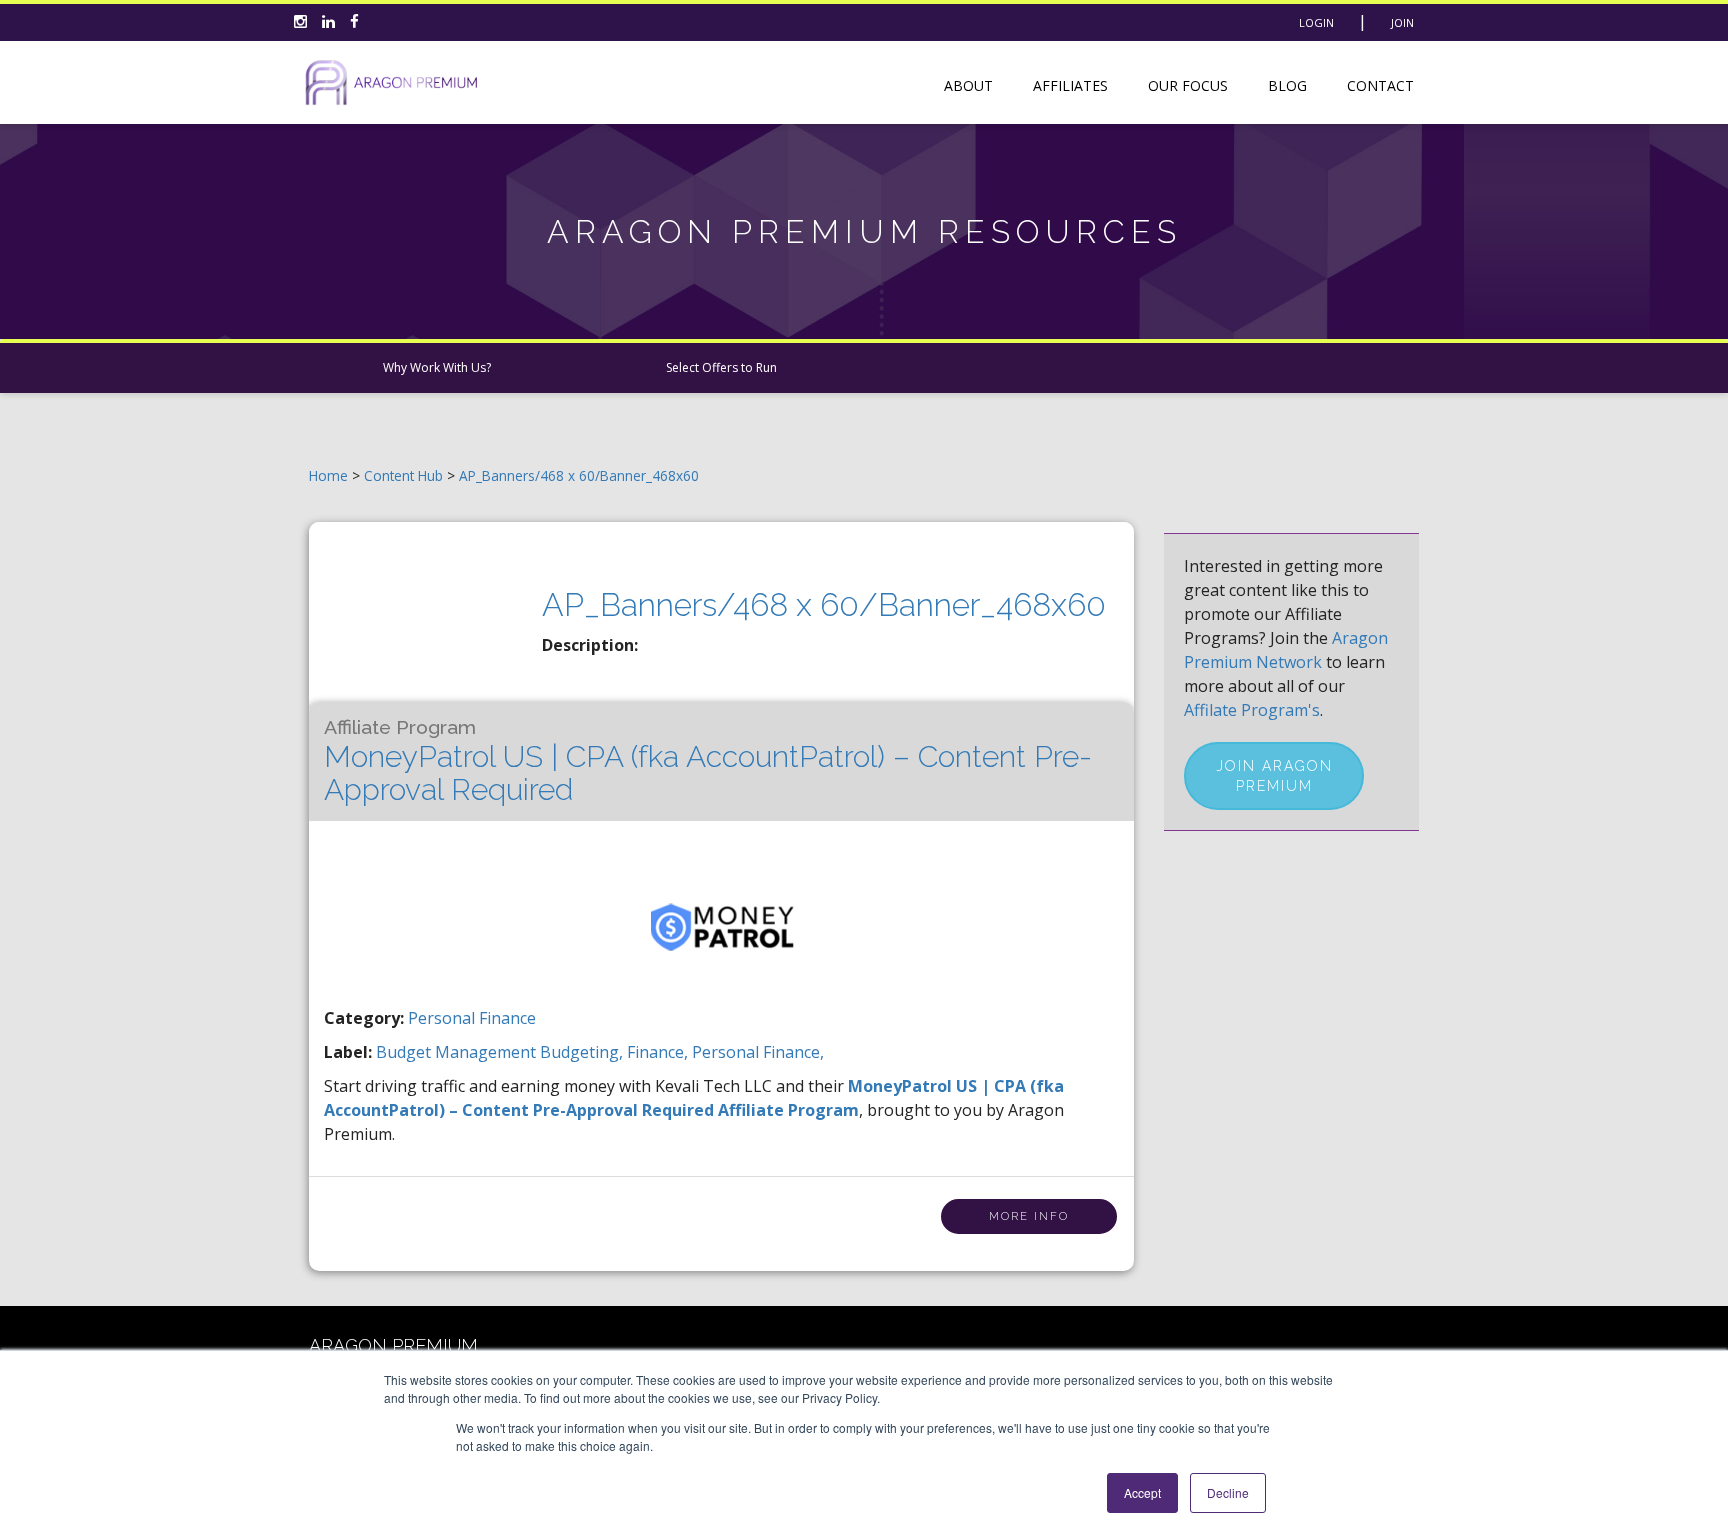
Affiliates (1070, 85)
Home (328, 475)
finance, (659, 1052)
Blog (1287, 85)
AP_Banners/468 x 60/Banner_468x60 (579, 475)
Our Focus (1188, 85)
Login (1316, 22)
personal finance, (758, 1052)
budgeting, (583, 1052)
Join (1402, 22)
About (968, 85)
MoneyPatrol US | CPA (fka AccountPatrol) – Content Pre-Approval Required (708, 761)
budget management (458, 1052)
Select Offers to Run (721, 367)
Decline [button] (1228, 1492)
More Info (1029, 1216)
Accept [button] (1142, 1492)
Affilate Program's (1252, 710)
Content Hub (403, 475)
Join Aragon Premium (1274, 776)
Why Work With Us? (437, 367)
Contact (1380, 85)
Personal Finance (472, 1018)
